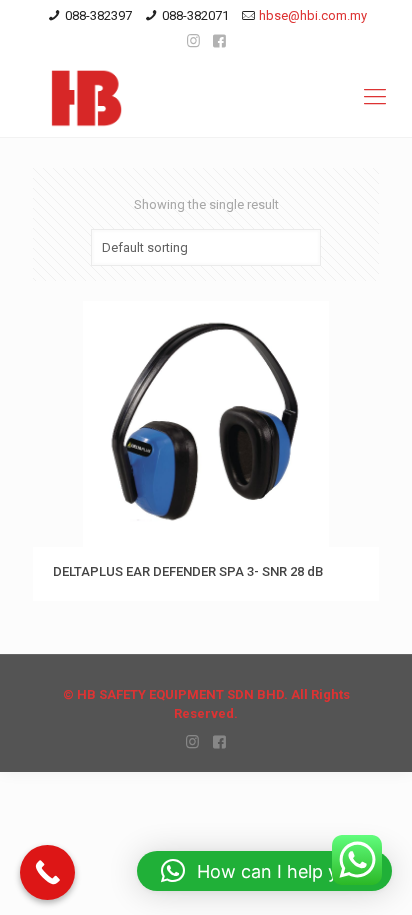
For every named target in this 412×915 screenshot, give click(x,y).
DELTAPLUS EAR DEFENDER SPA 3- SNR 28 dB (188, 571)
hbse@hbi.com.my (313, 15)
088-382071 (195, 15)
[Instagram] (193, 41)
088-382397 (98, 15)
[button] (264, 871)
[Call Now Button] (47, 872)
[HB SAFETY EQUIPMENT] (206, 97)
